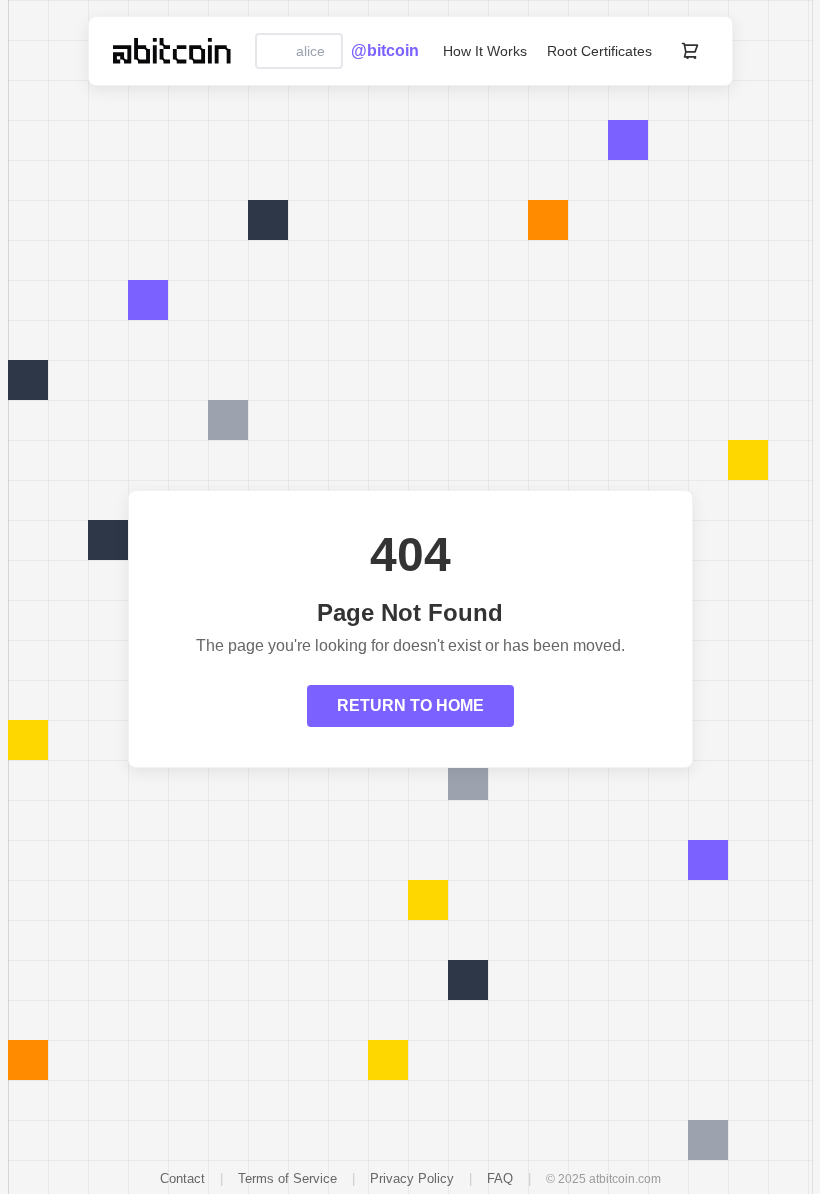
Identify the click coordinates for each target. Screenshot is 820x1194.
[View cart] (690, 51)
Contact (182, 1178)
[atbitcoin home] (172, 51)
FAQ (500, 1178)
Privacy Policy (412, 1178)
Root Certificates (599, 51)
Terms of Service (287, 1178)
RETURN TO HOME (410, 705)
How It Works (485, 51)
